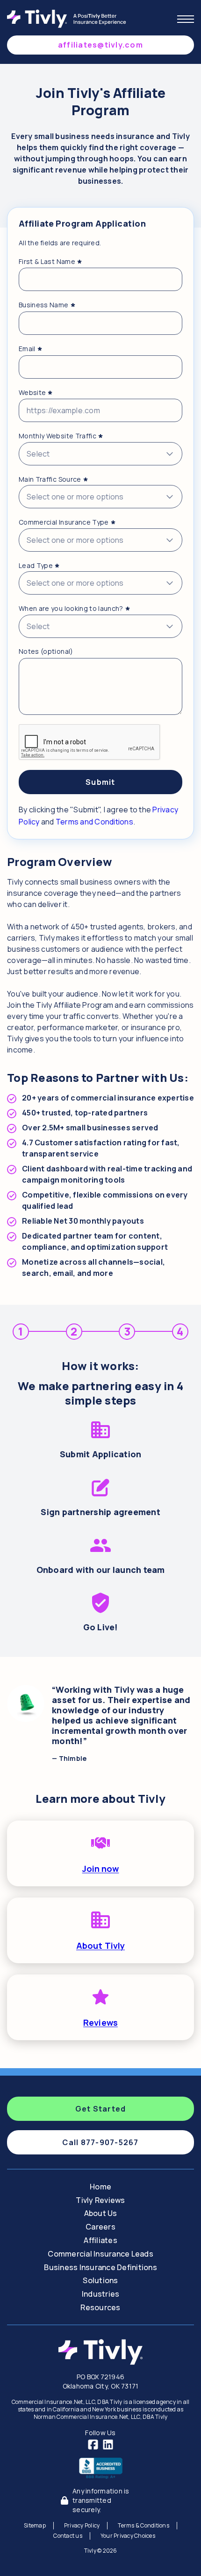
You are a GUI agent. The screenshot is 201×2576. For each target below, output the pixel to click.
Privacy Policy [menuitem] (82, 2525)
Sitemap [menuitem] (35, 2525)
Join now (101, 1869)
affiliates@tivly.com (100, 45)
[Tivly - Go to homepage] (69, 19)
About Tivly (100, 1946)
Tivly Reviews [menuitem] (100, 2200)
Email (31, 349)
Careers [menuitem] (100, 2227)
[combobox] (100, 454)
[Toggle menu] (186, 19)
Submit (100, 782)
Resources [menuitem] (100, 2307)
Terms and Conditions (94, 822)
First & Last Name (50, 262)
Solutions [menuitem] (100, 2280)
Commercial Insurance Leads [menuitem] (100, 2254)
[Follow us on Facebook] (93, 2444)
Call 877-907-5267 (100, 2142)
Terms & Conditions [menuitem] (144, 2525)
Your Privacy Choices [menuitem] (128, 2536)
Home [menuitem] (100, 2187)
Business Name (47, 305)
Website (36, 393)
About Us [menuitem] (101, 2213)
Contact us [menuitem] (68, 2536)
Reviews (100, 2022)
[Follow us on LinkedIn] (108, 2444)
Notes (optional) (46, 651)
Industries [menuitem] (101, 2294)
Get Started (101, 2109)
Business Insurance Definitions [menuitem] (100, 2267)
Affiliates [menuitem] (100, 2240)
